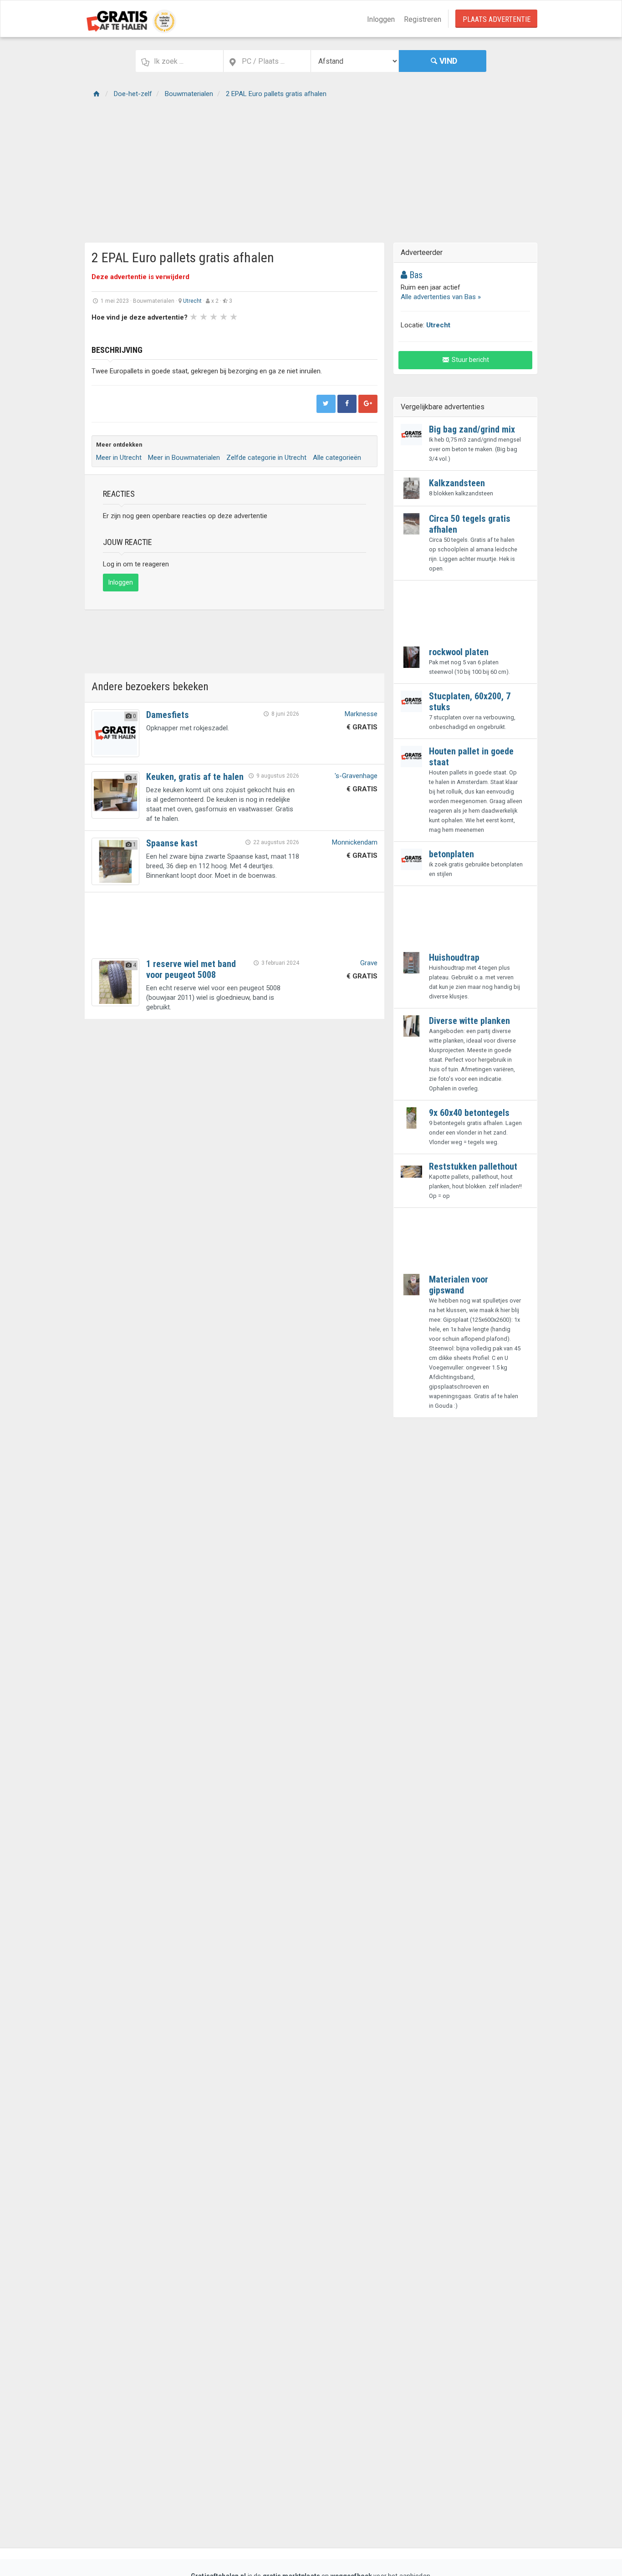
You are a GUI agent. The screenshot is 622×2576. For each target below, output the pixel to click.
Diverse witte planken (469, 1021)
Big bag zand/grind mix (472, 429)
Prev (103, 332)
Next (311, 332)
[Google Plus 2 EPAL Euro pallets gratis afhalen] (368, 404)
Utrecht (192, 301)
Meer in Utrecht (119, 458)
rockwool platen (459, 652)
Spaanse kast (172, 843)
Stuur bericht (470, 360)
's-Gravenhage (356, 776)
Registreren (423, 19)
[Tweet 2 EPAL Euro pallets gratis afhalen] (326, 404)
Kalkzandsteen (457, 483)
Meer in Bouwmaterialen (184, 458)
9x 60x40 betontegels (469, 1113)
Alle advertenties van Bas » (441, 297)
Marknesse (361, 714)
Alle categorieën (337, 458)
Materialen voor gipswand (459, 1285)
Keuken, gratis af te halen (195, 777)
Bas (415, 275)
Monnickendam (355, 842)
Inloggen (381, 19)
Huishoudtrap (454, 957)
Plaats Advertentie (497, 19)
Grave (369, 963)
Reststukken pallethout (473, 1166)
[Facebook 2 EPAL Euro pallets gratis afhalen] (347, 404)
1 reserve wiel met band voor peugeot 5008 (191, 969)
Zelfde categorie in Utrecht (266, 458)
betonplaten (451, 854)
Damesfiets (168, 715)
